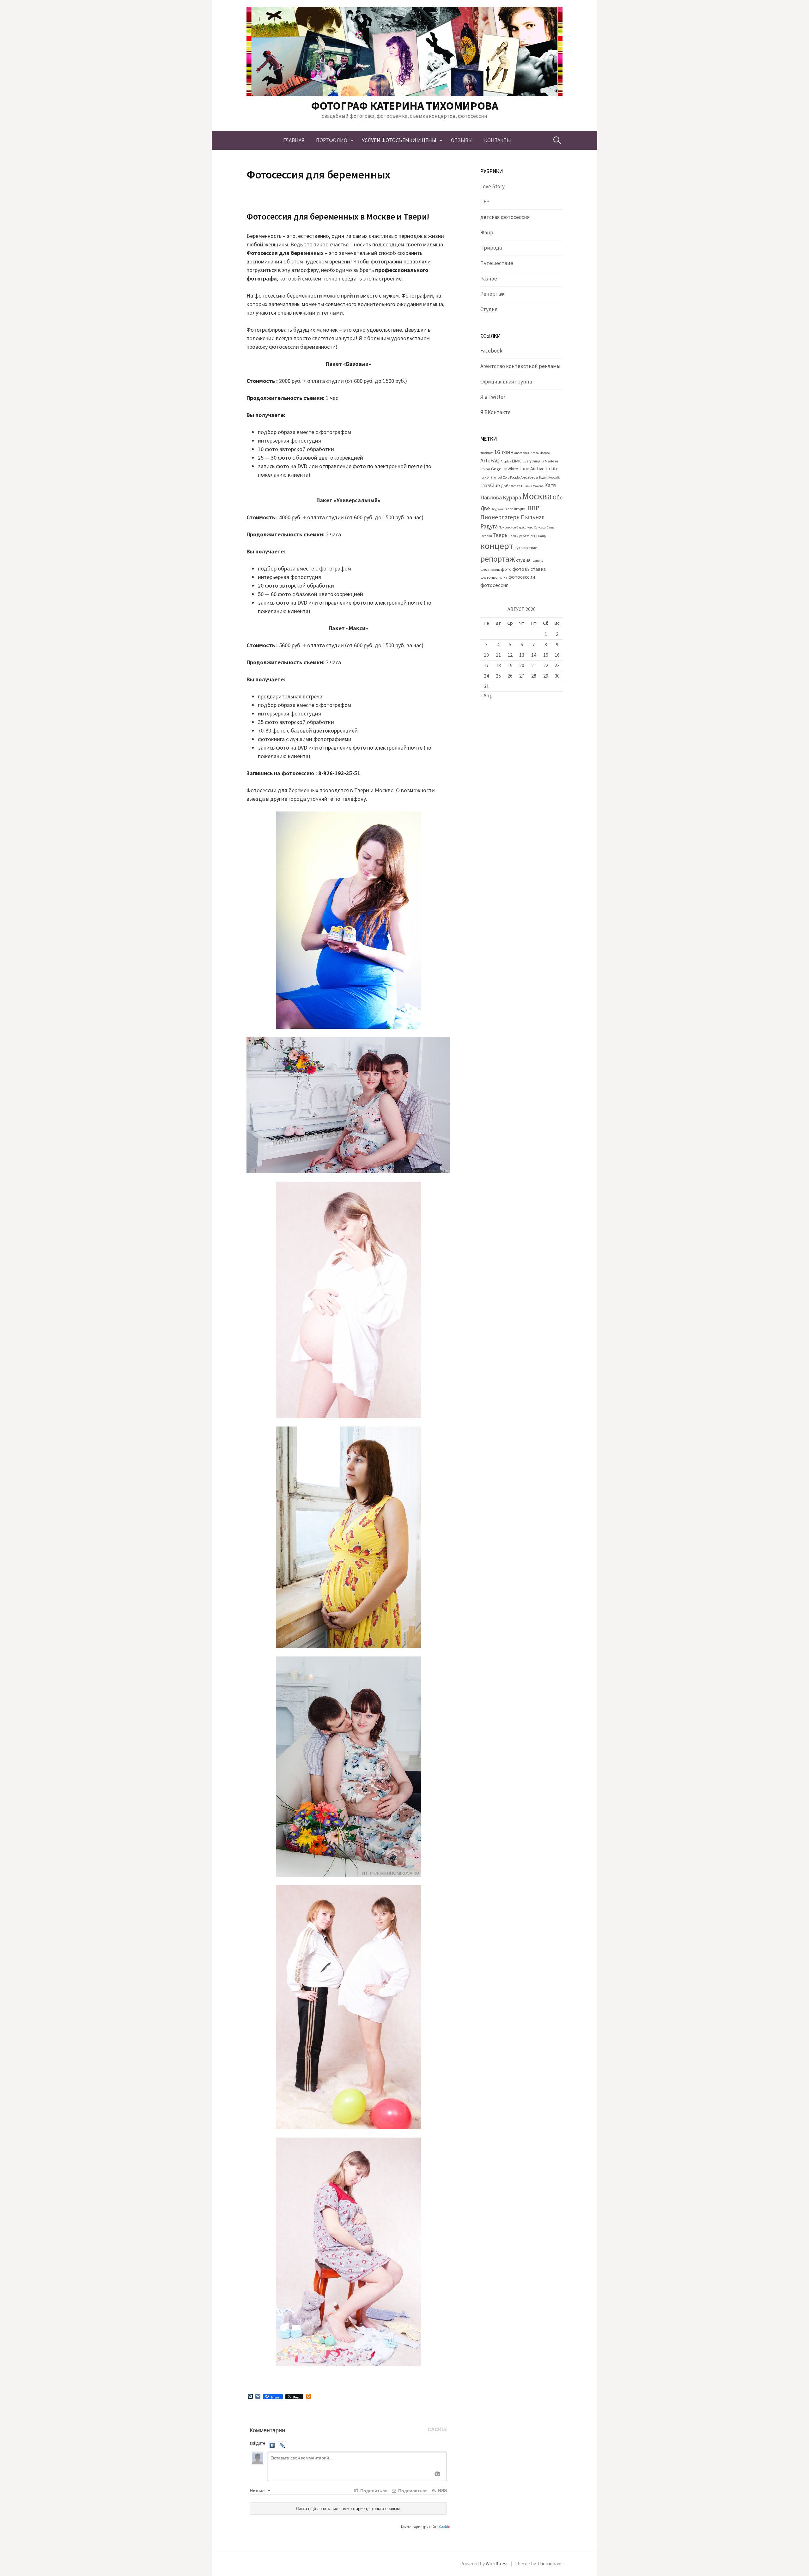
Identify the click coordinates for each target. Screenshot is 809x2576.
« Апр (487, 696)
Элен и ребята (519, 536)
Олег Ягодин (515, 509)
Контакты (498, 140)
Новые (258, 2490)
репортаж (498, 559)
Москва (537, 496)
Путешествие (497, 263)
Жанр (487, 232)
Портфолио (332, 140)
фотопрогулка (494, 577)
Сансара (540, 527)
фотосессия (494, 585)
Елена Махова (533, 486)
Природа (491, 248)
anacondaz (522, 453)
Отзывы (462, 140)
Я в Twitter (493, 397)
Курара (512, 497)
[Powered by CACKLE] (437, 2430)
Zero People (511, 477)
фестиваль (490, 569)
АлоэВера (529, 477)
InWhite (511, 469)
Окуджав (497, 509)
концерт (497, 546)
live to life (548, 469)
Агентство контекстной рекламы (520, 366)
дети (534, 536)
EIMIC (517, 461)
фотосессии (522, 577)
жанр (542, 536)
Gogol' (497, 469)
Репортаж (492, 294)
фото (506, 569)
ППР (533, 508)
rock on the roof (491, 477)
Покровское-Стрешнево (516, 527)
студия (523, 560)
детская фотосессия (505, 217)
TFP (485, 202)
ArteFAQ (490, 461)
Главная (294, 140)
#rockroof (487, 453)
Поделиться (373, 2490)
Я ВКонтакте (496, 412)
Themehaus (550, 2564)
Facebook (491, 351)
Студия (489, 309)
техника (537, 561)
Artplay (506, 461)
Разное (489, 279)
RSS (442, 2490)
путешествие (526, 548)
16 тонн (504, 452)
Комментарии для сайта (426, 2527)
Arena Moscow (541, 453)
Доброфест (512, 486)
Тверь (500, 535)
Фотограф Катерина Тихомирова (405, 106)
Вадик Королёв (550, 477)
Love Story (493, 186)
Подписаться (412, 2490)
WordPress (497, 2564)
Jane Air (528, 469)
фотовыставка (529, 569)
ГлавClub (490, 485)
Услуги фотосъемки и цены (399, 140)
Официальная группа (506, 382)
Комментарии (267, 2430)
